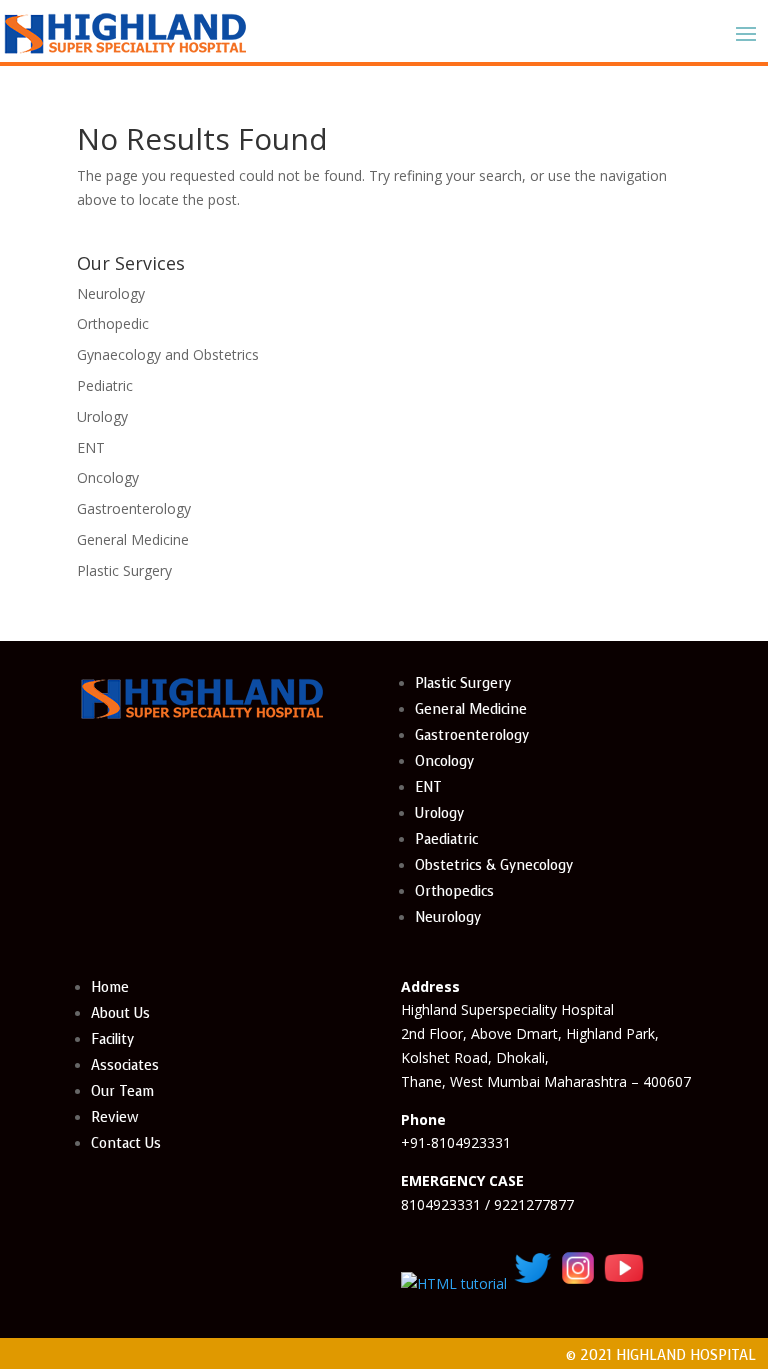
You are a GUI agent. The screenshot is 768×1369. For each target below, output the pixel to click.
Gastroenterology (134, 508)
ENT (91, 447)
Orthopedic (113, 323)
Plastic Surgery (124, 570)
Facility (112, 1039)
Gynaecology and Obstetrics (168, 354)
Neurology (111, 293)
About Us (120, 1013)
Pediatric (105, 385)
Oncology (108, 477)
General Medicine (133, 539)
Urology (102, 416)
